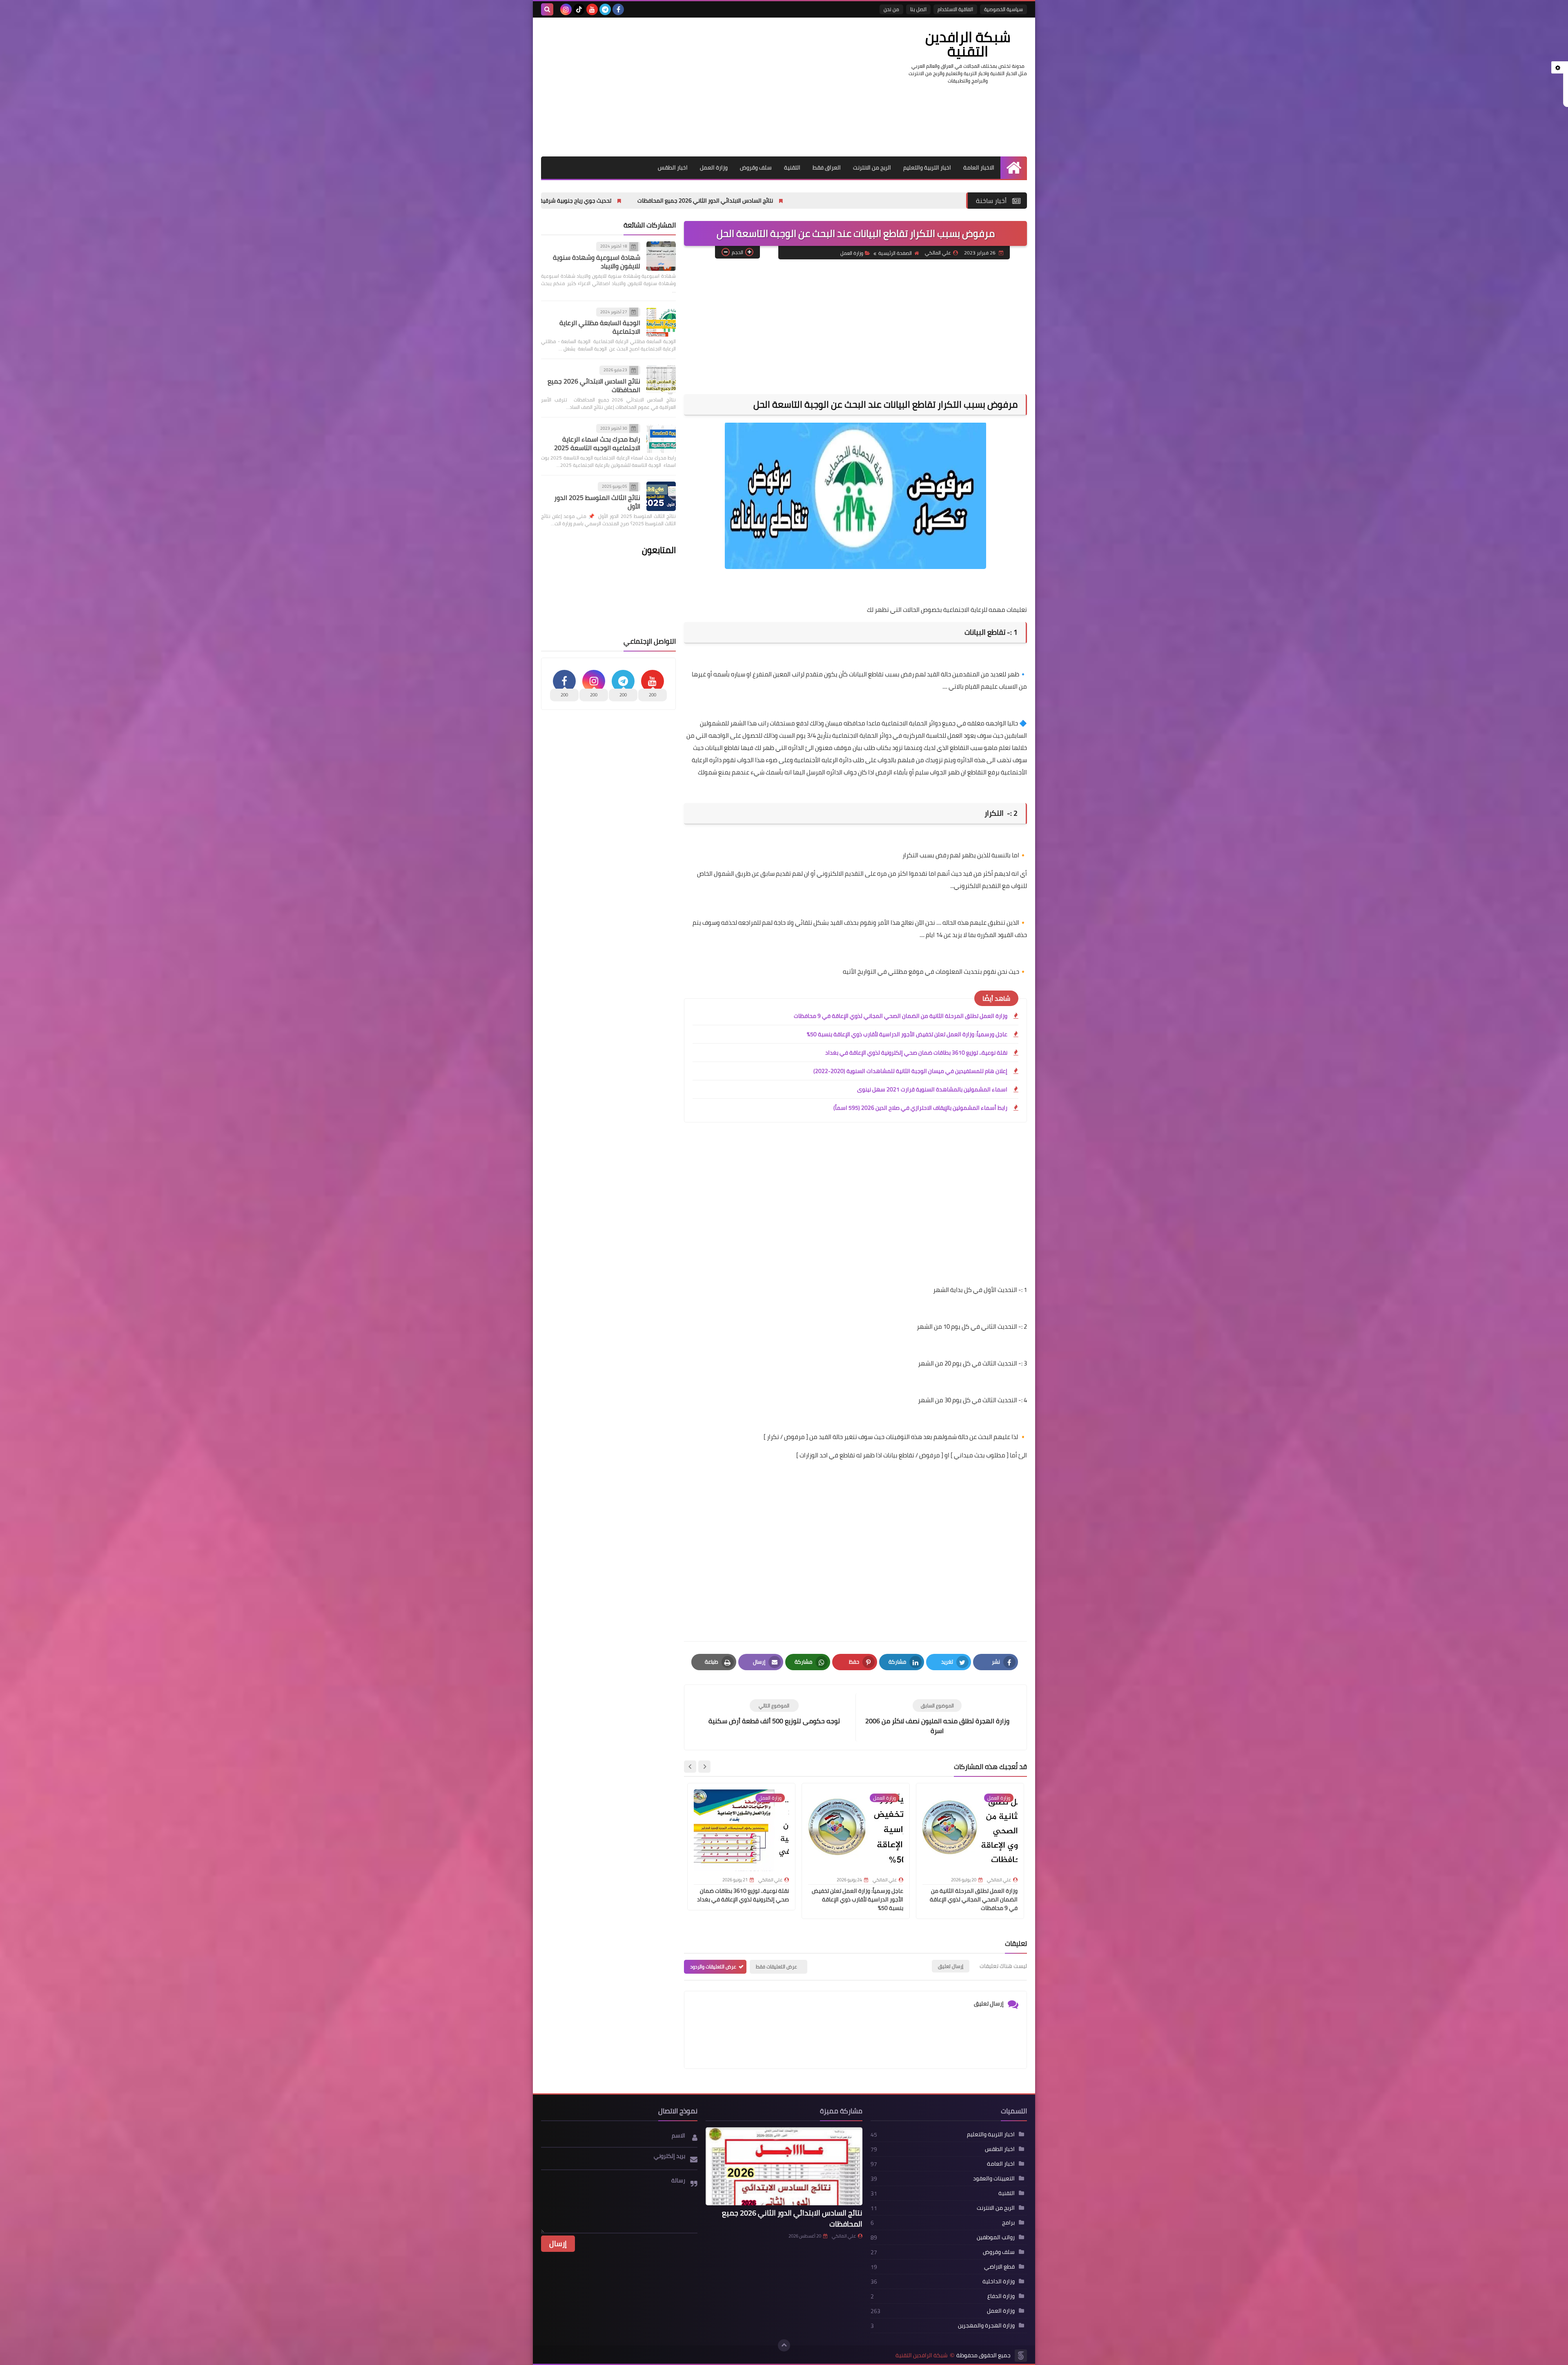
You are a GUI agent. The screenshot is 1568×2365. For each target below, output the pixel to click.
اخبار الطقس (673, 167)
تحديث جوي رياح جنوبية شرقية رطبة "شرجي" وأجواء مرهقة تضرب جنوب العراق (720, 201)
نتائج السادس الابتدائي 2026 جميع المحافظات (594, 385)
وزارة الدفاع (1001, 2296)
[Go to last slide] (704, 1767)
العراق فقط (827, 167)
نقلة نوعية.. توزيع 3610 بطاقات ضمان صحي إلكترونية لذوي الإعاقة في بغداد (916, 1053)
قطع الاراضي (999, 2267)
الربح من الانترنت (872, 167)
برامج (1008, 2222)
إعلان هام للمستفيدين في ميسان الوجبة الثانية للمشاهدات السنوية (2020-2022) (910, 1071)
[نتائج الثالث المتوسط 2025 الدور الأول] (661, 496)
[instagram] (566, 9)
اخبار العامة (1001, 2164)
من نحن (891, 9)
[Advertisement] (690, 87)
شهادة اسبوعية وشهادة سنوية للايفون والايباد (597, 262)
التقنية (792, 167)
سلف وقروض (756, 167)
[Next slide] (690, 1767)
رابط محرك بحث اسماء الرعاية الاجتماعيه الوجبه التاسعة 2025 (597, 443)
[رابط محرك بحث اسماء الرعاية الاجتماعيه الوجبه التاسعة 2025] (661, 438)
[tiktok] (579, 9)
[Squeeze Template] (1021, 2356)
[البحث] (547, 9)
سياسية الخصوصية (1003, 9)
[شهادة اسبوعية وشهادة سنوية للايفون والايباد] (661, 256)
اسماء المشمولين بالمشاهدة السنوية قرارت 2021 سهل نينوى (932, 1089)
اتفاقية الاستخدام (955, 9)
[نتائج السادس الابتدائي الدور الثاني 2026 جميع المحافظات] (784, 2166)
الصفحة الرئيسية (895, 253)
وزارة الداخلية (999, 2281)
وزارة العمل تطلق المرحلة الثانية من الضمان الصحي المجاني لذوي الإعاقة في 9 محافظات (901, 1016)
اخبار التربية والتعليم (927, 167)
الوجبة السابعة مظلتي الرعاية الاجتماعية (600, 327)
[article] (774, 1712)
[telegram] (605, 9)
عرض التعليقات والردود (713, 1967)
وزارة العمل (714, 167)
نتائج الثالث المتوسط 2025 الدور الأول (597, 502)
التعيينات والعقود (994, 2178)
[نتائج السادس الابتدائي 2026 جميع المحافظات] (661, 380)
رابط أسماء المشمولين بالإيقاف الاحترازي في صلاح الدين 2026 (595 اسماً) (920, 1108)
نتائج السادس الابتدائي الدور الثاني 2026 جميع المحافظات (908, 201)
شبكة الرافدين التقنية (968, 44)
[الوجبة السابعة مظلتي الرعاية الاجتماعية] (661, 322)
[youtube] (592, 9)
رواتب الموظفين (996, 2237)
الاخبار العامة (979, 167)
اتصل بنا (918, 9)
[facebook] (618, 9)
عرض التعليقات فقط (776, 1967)
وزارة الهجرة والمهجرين (986, 2325)
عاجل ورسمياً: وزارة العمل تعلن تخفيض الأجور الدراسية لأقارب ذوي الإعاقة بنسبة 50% (907, 1034)
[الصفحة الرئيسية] (1014, 168)
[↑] (784, 2345)
